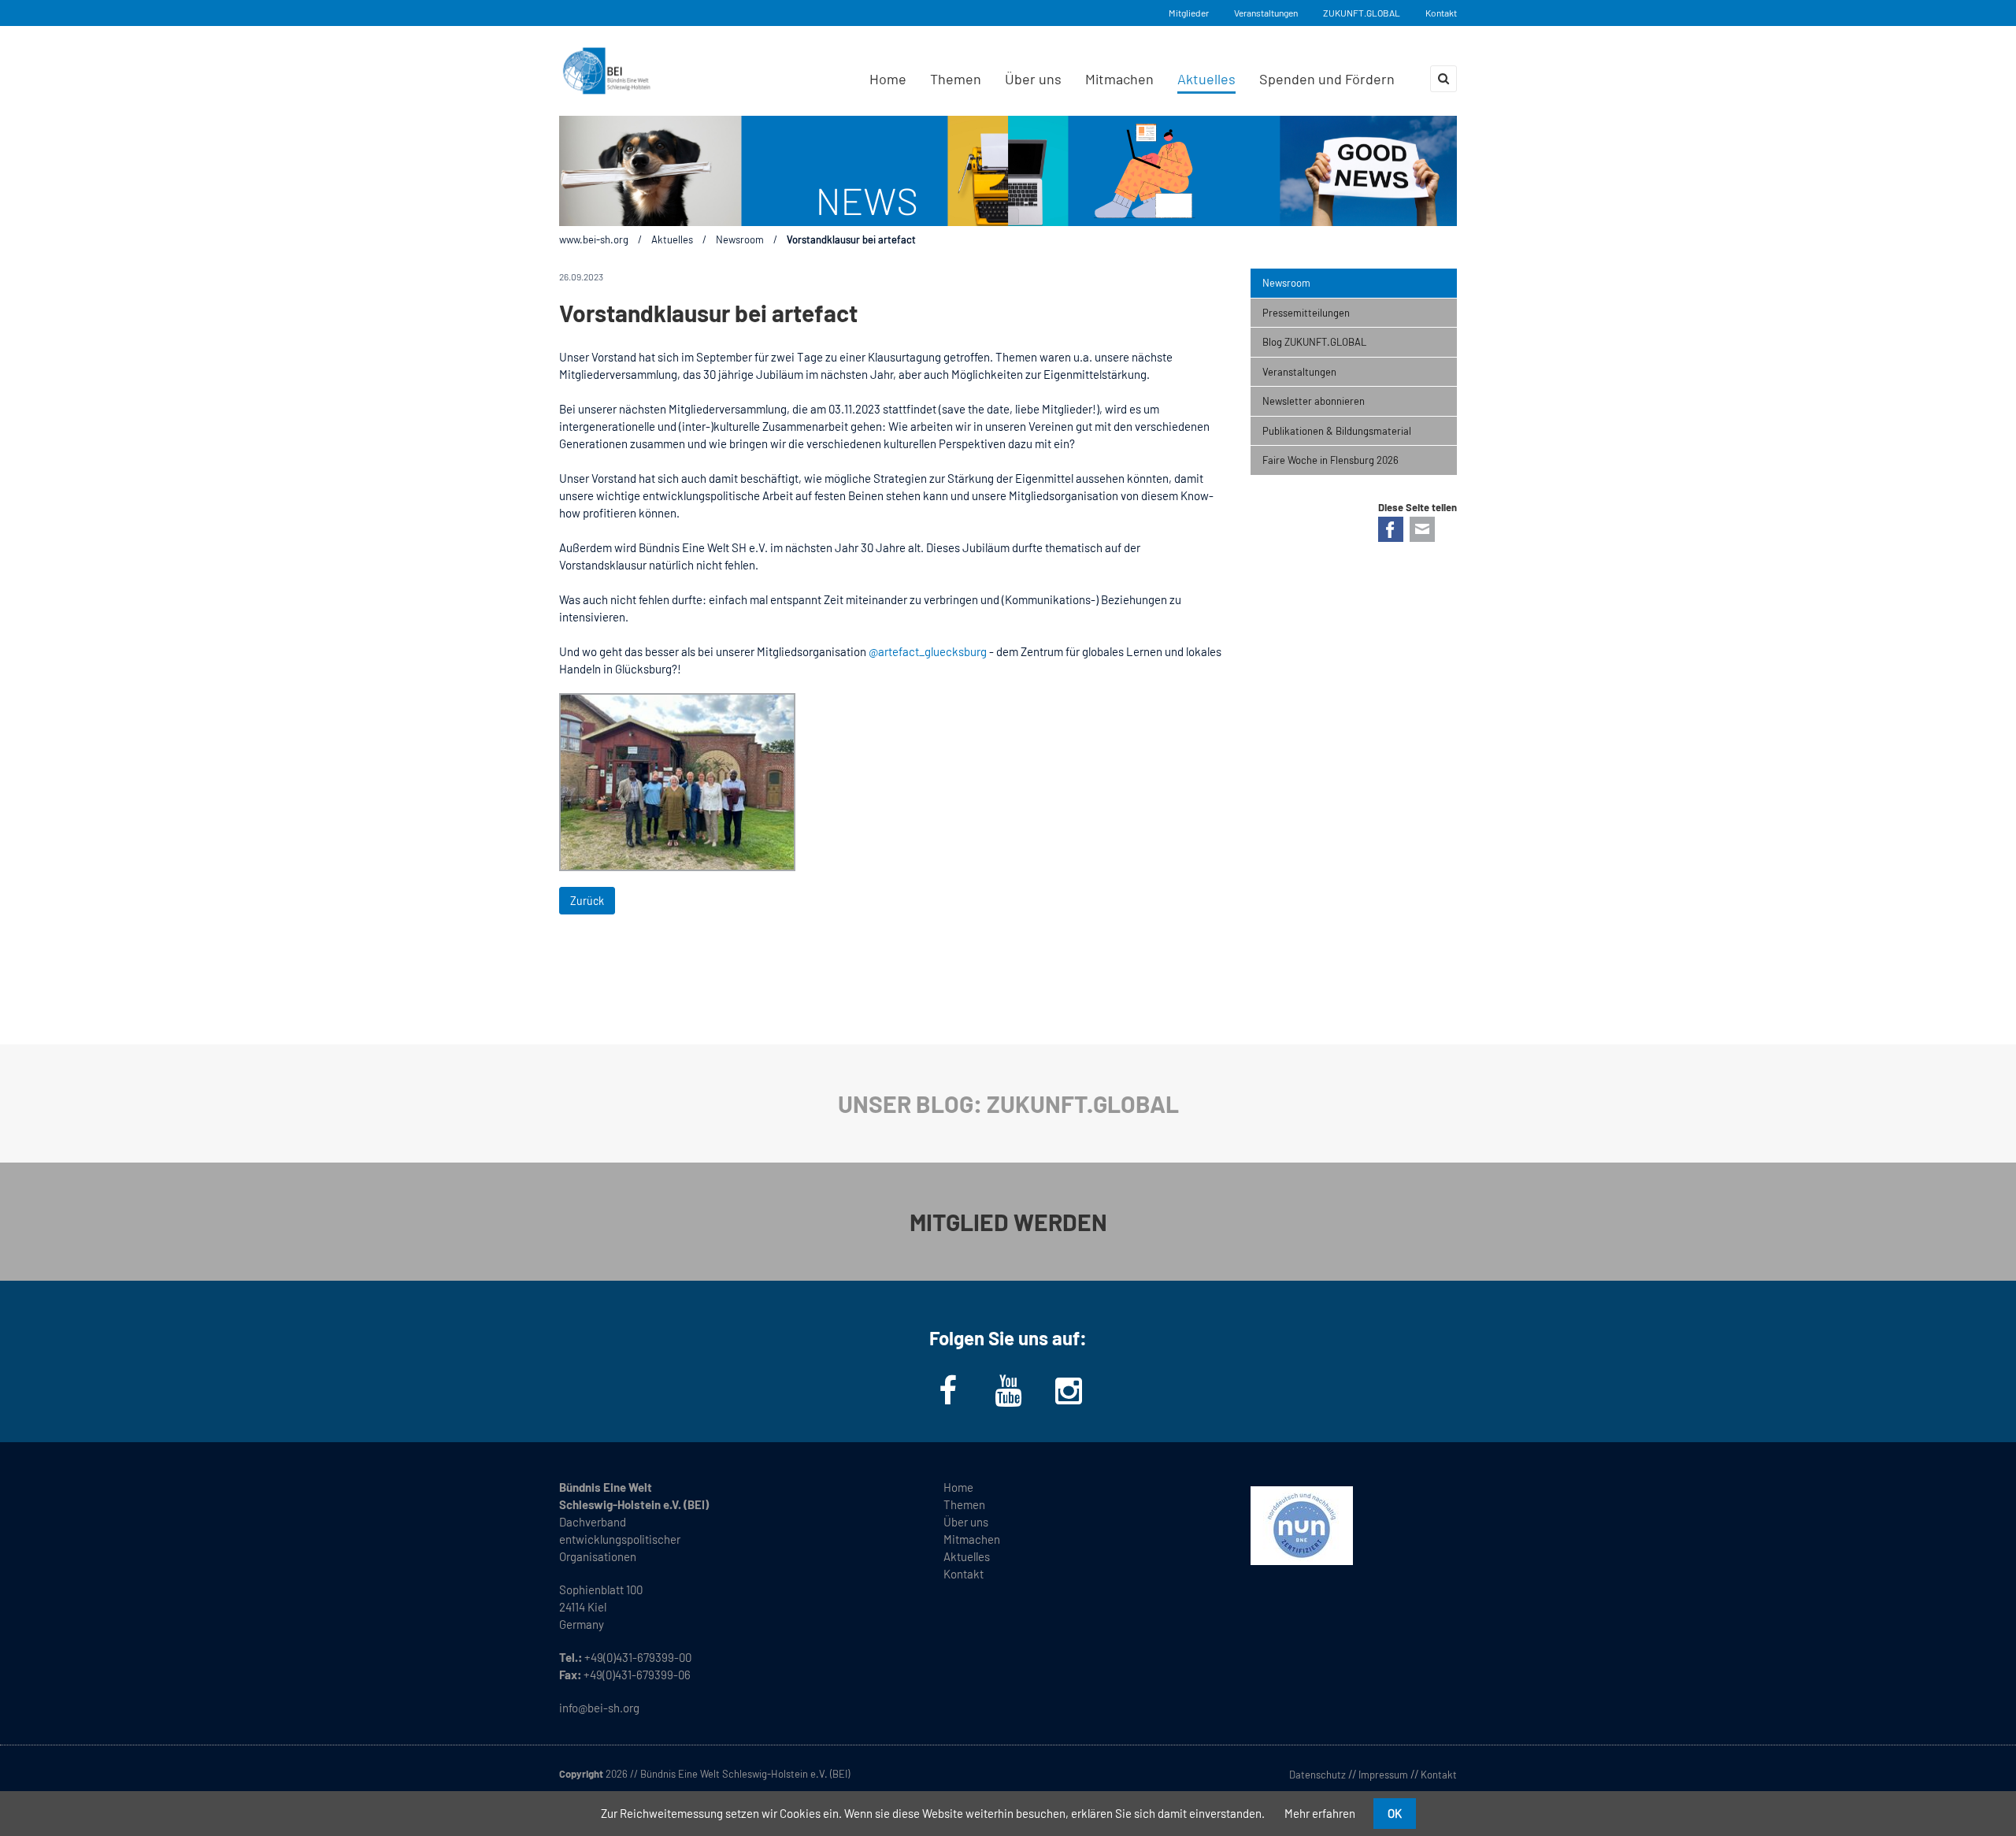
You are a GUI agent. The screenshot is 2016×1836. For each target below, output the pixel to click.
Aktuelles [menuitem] (1206, 79)
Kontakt (1441, 13)
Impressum (1383, 1775)
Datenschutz (1317, 1775)
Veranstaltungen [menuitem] (1299, 372)
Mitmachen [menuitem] (1119, 79)
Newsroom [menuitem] (1286, 283)
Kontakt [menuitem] (964, 1574)
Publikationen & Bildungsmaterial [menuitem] (1337, 431)
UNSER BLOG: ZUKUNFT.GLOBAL (1008, 1103)
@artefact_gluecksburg (928, 651)
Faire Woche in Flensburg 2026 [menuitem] (1330, 460)
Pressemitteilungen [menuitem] (1306, 313)
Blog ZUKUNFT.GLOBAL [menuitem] (1314, 342)
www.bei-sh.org (594, 239)
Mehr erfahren (1320, 1813)
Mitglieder (1189, 13)
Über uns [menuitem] (1033, 79)
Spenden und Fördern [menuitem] (1327, 79)
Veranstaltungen (1266, 13)
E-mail (1422, 529)
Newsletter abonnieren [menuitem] (1314, 401)
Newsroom (740, 239)
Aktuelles (672, 239)
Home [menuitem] (888, 79)
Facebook (1391, 529)
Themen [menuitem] (956, 79)
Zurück (587, 901)
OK (1395, 1813)
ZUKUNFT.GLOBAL (1362, 13)
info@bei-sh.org (599, 1708)
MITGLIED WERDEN (1008, 1222)
